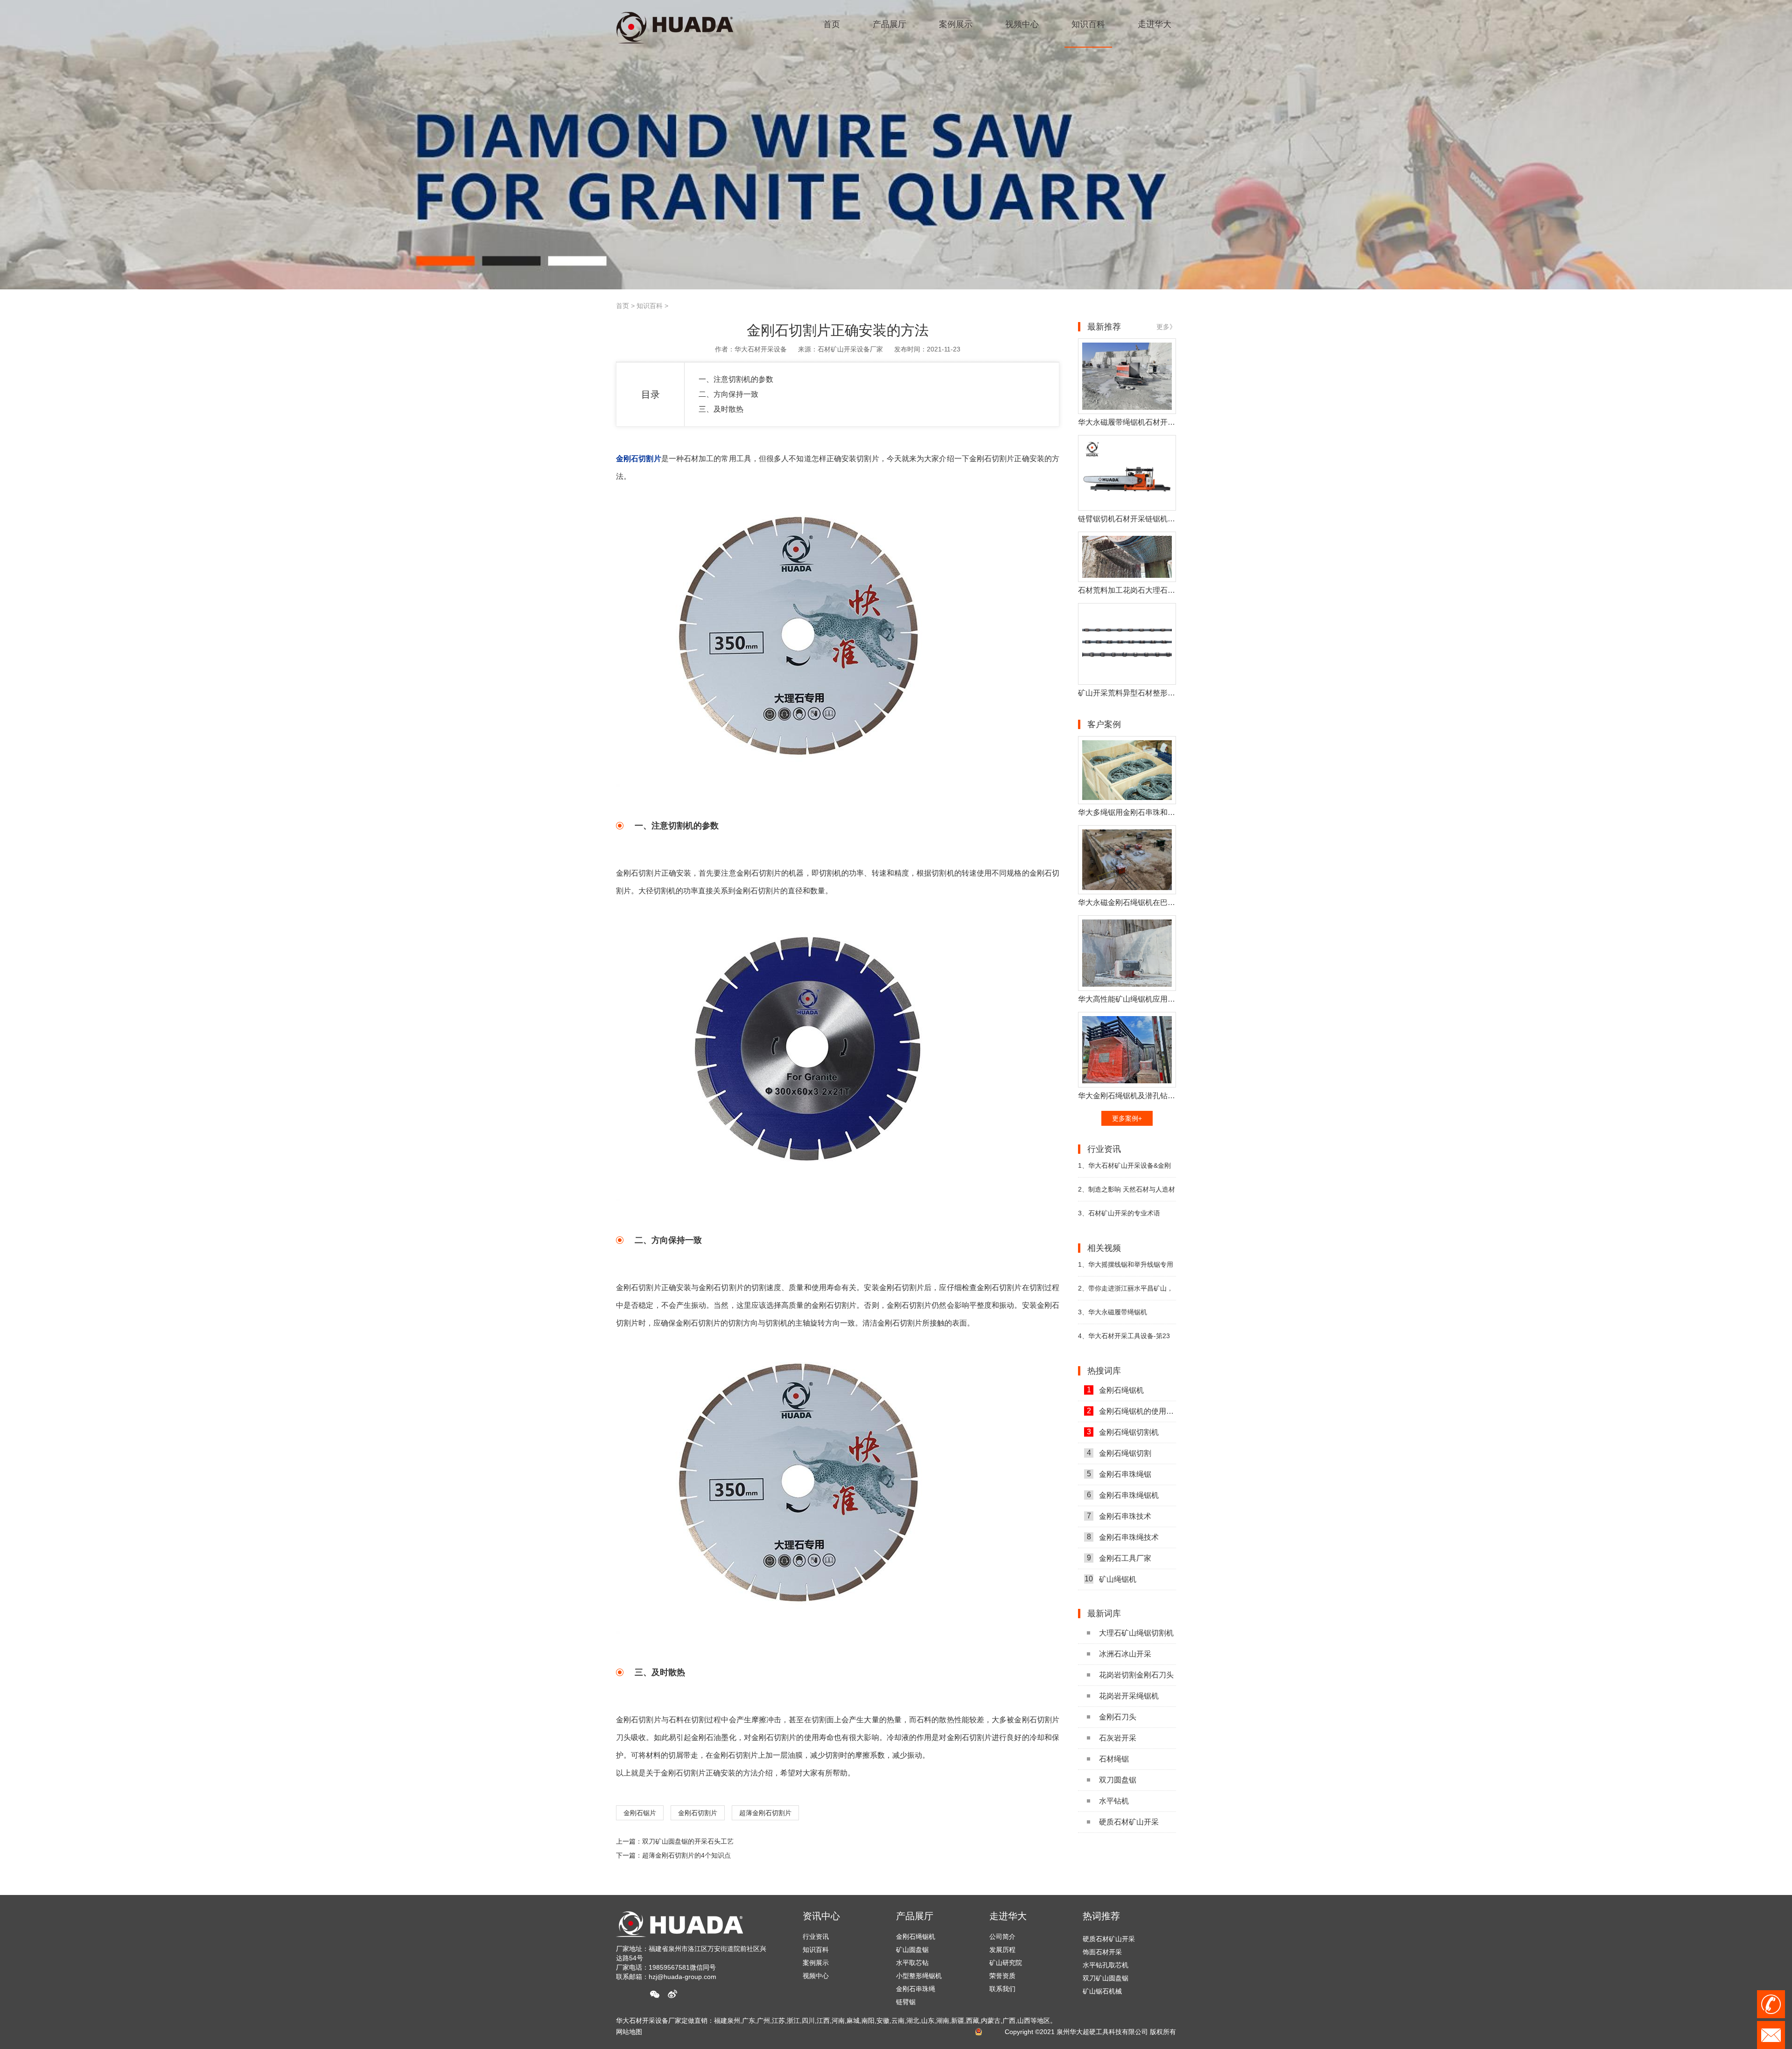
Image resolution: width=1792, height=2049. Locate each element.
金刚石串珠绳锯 (1119, 1474)
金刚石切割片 (698, 1813)
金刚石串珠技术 (1119, 1516)
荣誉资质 (1002, 1976)
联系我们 (1002, 1989)
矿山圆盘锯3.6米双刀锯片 (1120, 1968)
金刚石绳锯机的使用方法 (1131, 1411)
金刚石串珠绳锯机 (1123, 1495)
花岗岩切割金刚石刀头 (1136, 1675)
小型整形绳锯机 (919, 1976)
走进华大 (1008, 1916)
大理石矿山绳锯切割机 (1136, 1633)
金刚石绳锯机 (1116, 1390)
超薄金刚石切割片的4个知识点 (686, 1855)
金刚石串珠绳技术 (1123, 1537)
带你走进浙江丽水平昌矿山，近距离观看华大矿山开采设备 (1126, 1292)
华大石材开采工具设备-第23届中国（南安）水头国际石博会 (1124, 1340)
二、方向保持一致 (728, 394)
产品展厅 (915, 1916)
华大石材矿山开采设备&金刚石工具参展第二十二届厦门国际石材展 (1127, 1169)
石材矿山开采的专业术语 (1119, 1213)
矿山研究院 (1006, 1963)
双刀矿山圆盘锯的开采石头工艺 (688, 1841)
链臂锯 (906, 2002)
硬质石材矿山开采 (1129, 1822)
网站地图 (629, 2032)
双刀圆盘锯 (1118, 1780)
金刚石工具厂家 (1119, 1558)
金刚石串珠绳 (916, 1989)
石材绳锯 (1114, 1759)
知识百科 (650, 306)
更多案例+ (1127, 1118)
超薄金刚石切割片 (765, 1813)
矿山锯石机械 (1102, 1955)
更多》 (1166, 327)
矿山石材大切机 (1106, 1994)
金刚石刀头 (1118, 1717)
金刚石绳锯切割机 (1123, 1432)
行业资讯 (816, 1937)
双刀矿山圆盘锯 (1106, 1942)
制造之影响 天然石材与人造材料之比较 (1127, 1193)
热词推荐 (1101, 1916)
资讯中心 (821, 1916)
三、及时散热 (721, 409)
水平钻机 (1114, 1801)
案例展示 (816, 1963)
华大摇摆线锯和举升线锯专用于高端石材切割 (1126, 1268)
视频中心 (816, 1976)
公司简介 (1002, 1937)
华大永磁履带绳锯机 (1113, 1312)
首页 (623, 306)
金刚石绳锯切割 (1119, 1453)
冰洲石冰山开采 (1125, 1654)
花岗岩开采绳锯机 (1129, 1696)
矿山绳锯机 (1110, 1579)
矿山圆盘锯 (912, 1950)
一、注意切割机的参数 (736, 379)
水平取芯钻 (912, 1963)
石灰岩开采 (1118, 1738)
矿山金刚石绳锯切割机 (1115, 1981)
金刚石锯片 (640, 1813)
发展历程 (1002, 1950)
